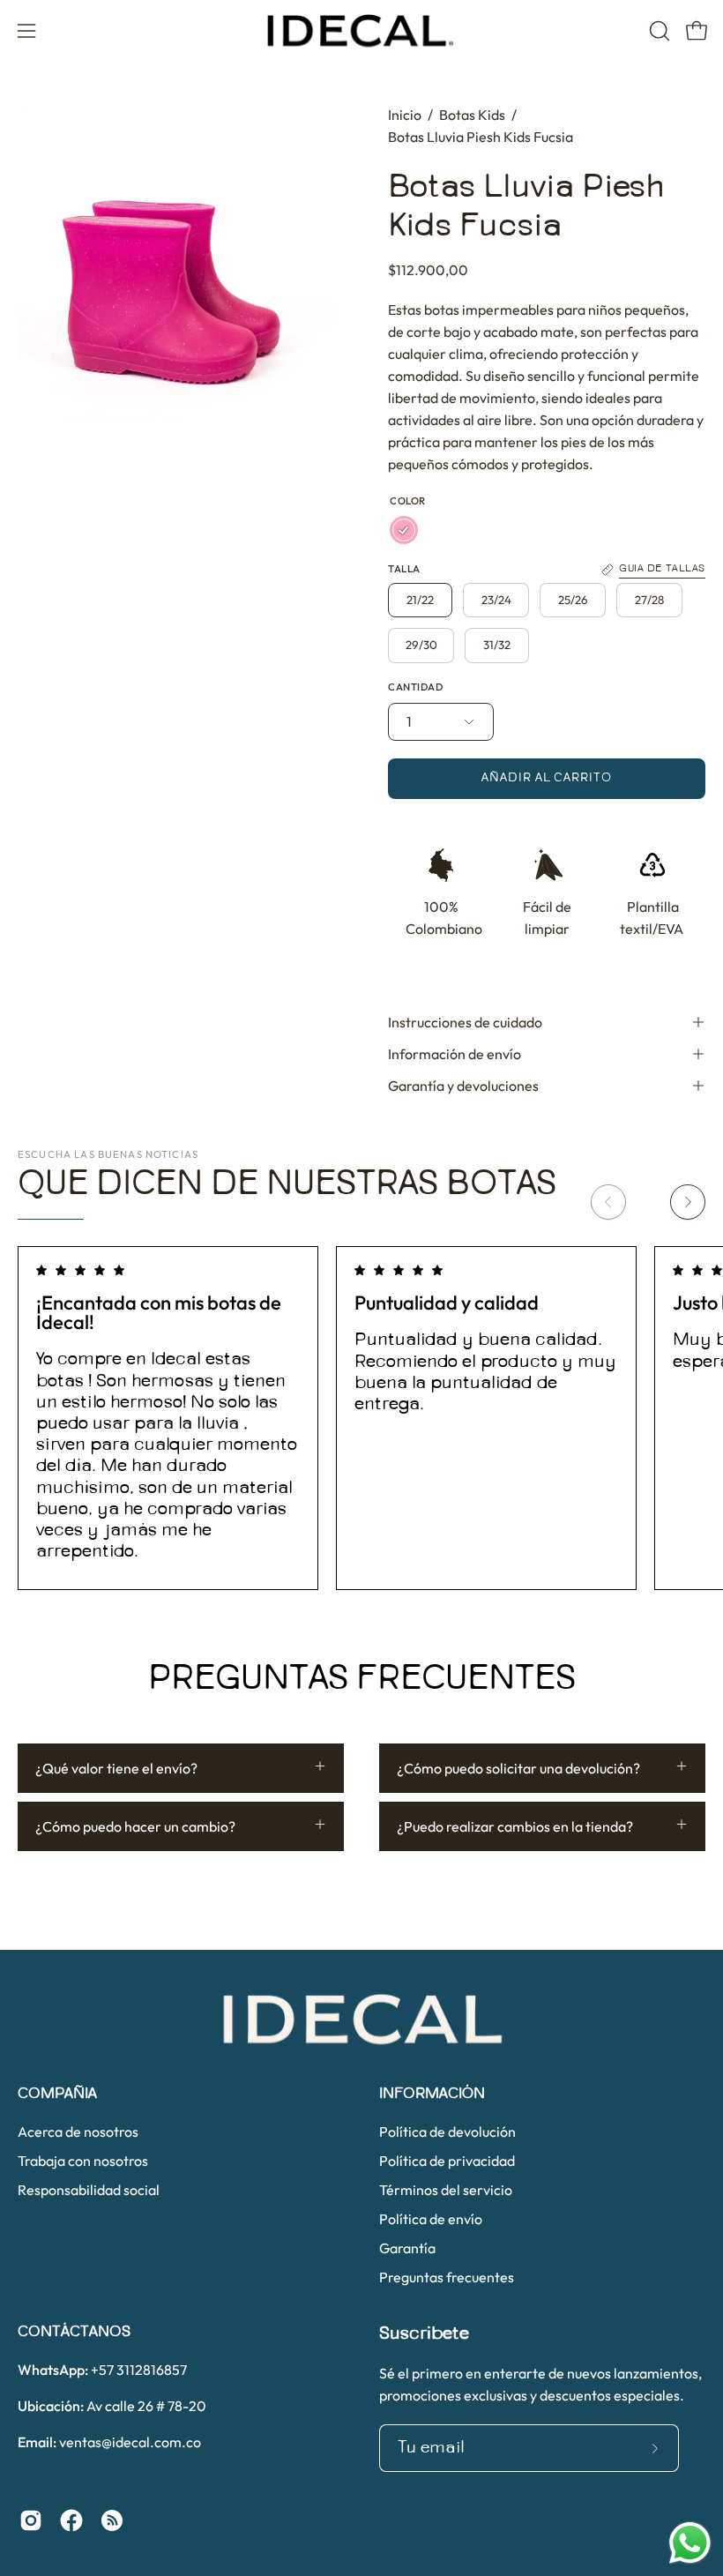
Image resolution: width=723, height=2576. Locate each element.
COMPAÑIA (57, 2094)
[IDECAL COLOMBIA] (361, 31)
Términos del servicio (446, 2190)
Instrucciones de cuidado (465, 1022)
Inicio (405, 115)
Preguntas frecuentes (447, 2277)
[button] (658, 31)
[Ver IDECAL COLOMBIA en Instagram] (31, 2520)
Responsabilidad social (89, 2190)
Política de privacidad (447, 2161)
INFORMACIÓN (432, 2094)
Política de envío (431, 2219)
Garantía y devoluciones (463, 1086)
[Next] (688, 1202)
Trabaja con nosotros (83, 2161)
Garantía (407, 2248)
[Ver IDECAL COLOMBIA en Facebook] (71, 2520)
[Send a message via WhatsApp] (690, 2543)
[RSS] (112, 2520)
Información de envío (455, 1054)
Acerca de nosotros (78, 2132)
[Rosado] (404, 530)
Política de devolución (447, 2132)
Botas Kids (472, 115)
